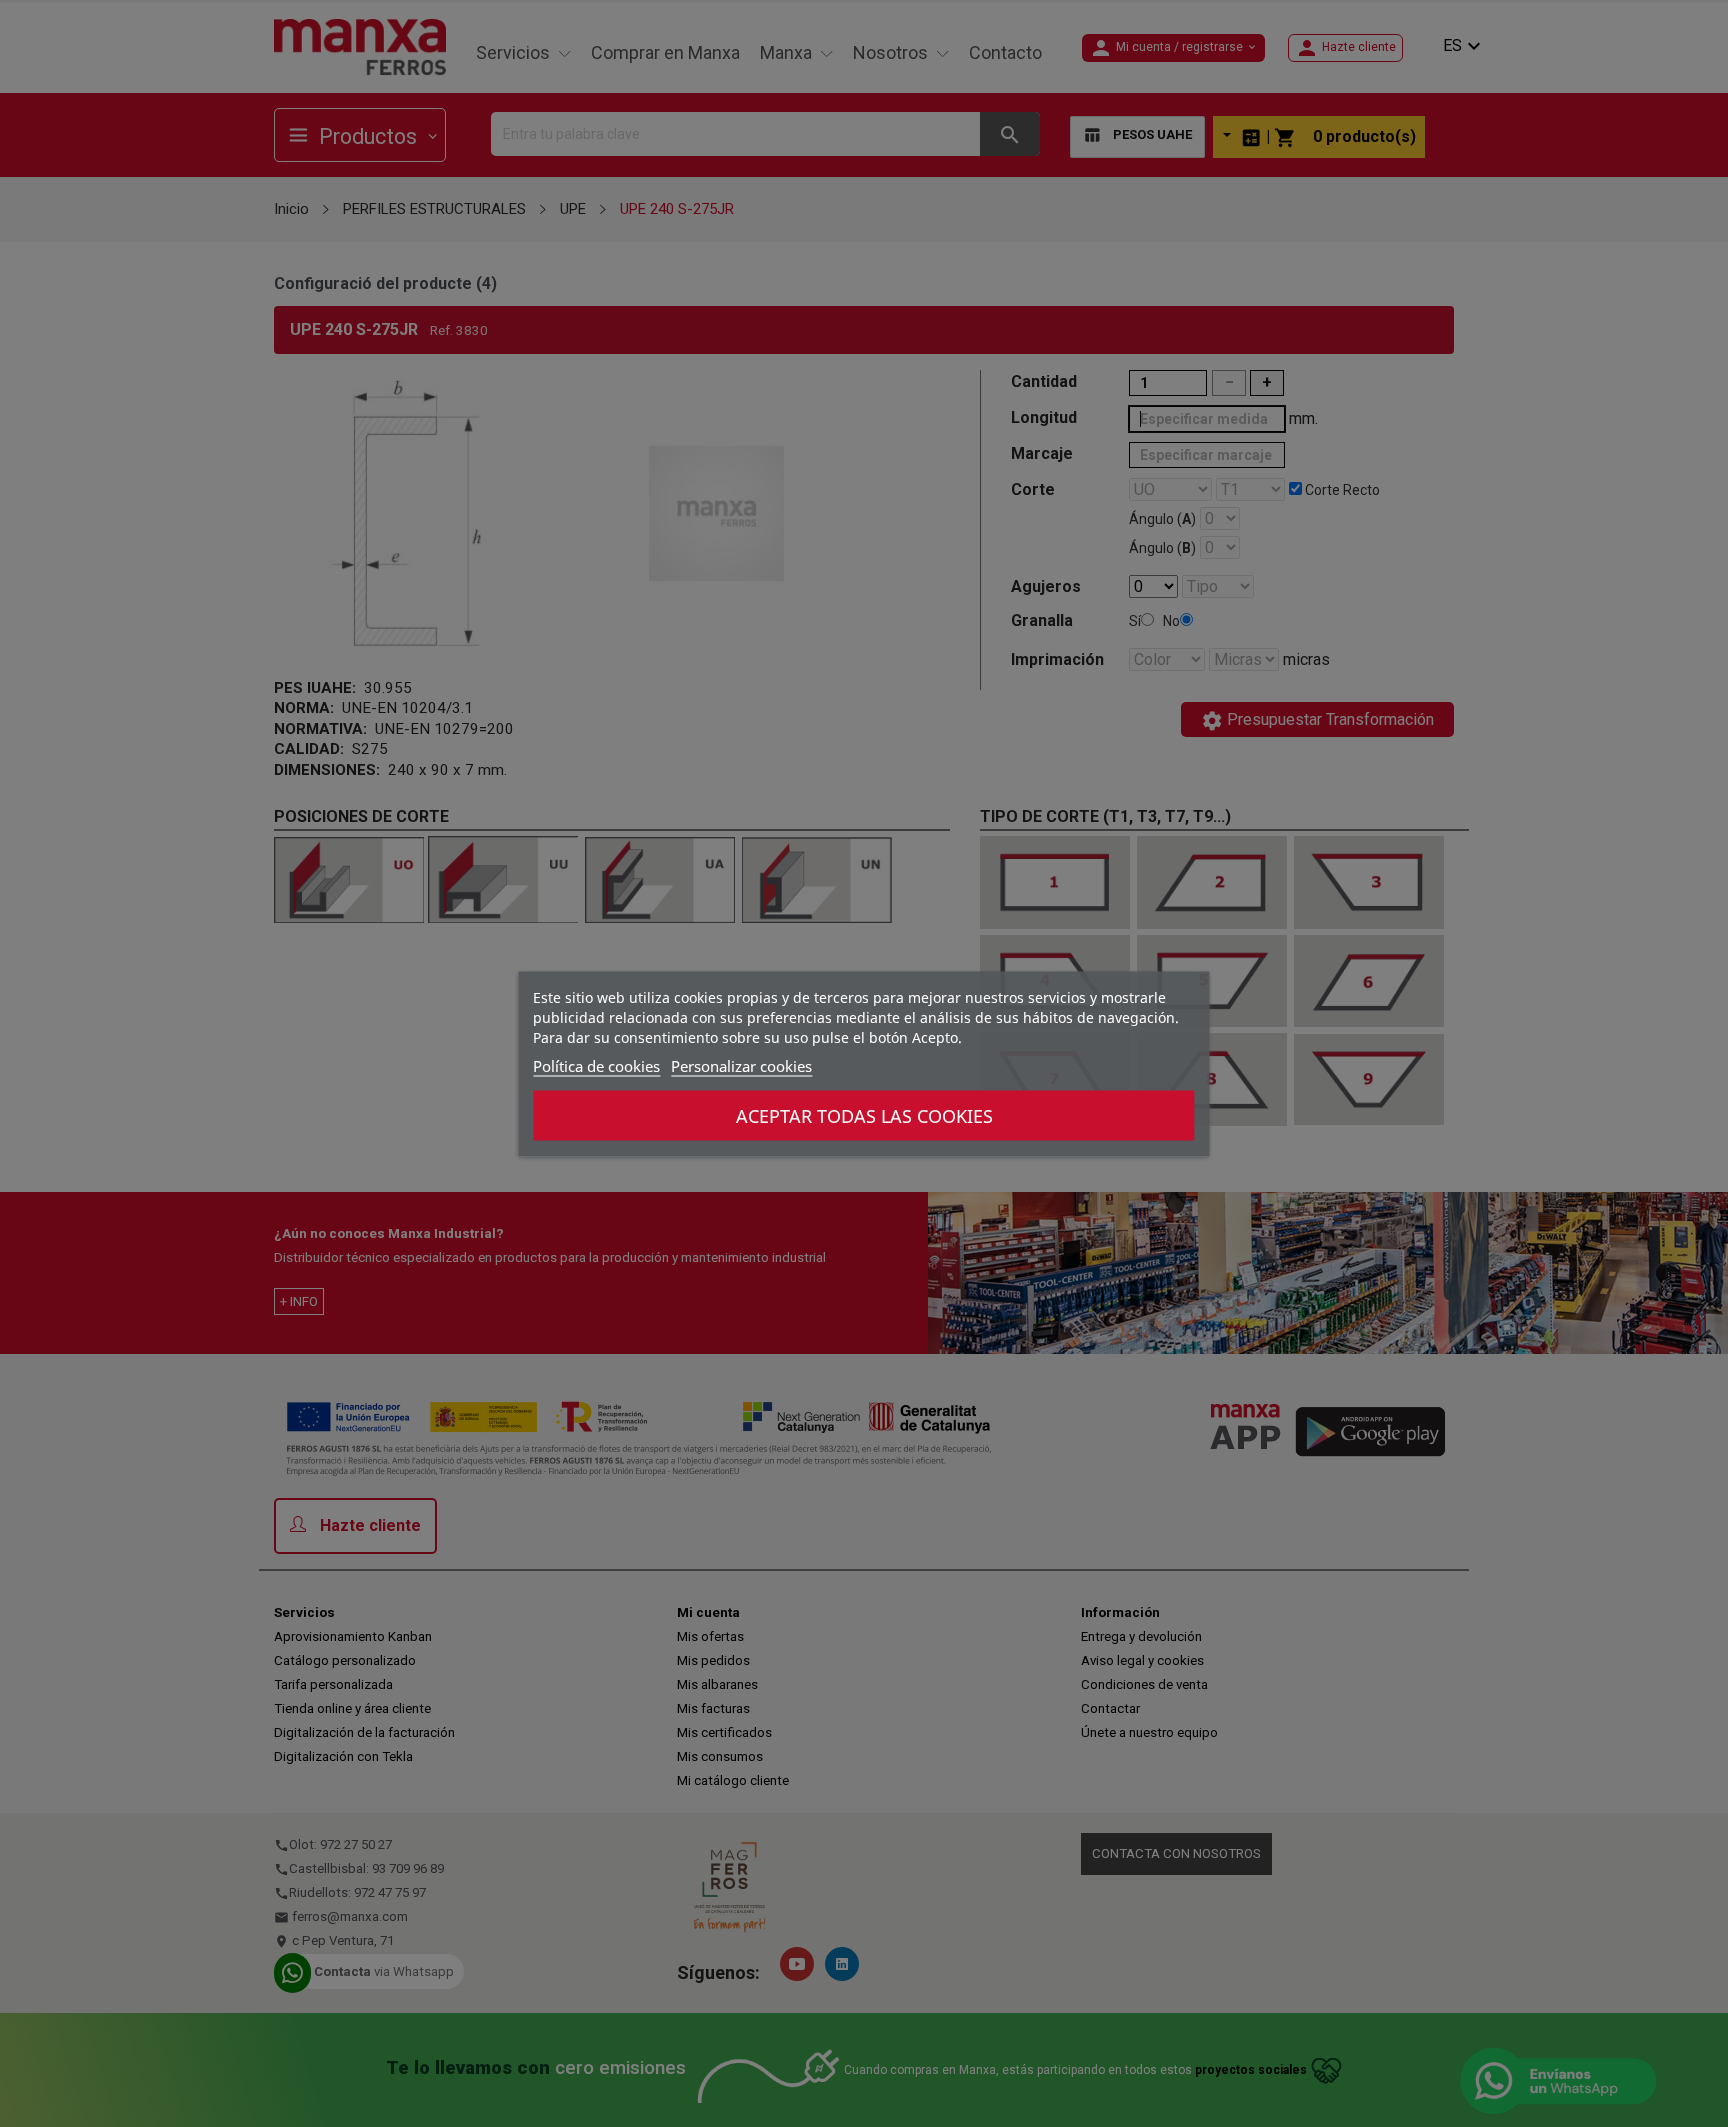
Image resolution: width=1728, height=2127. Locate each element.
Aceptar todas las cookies (864, 1115)
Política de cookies (596, 1065)
